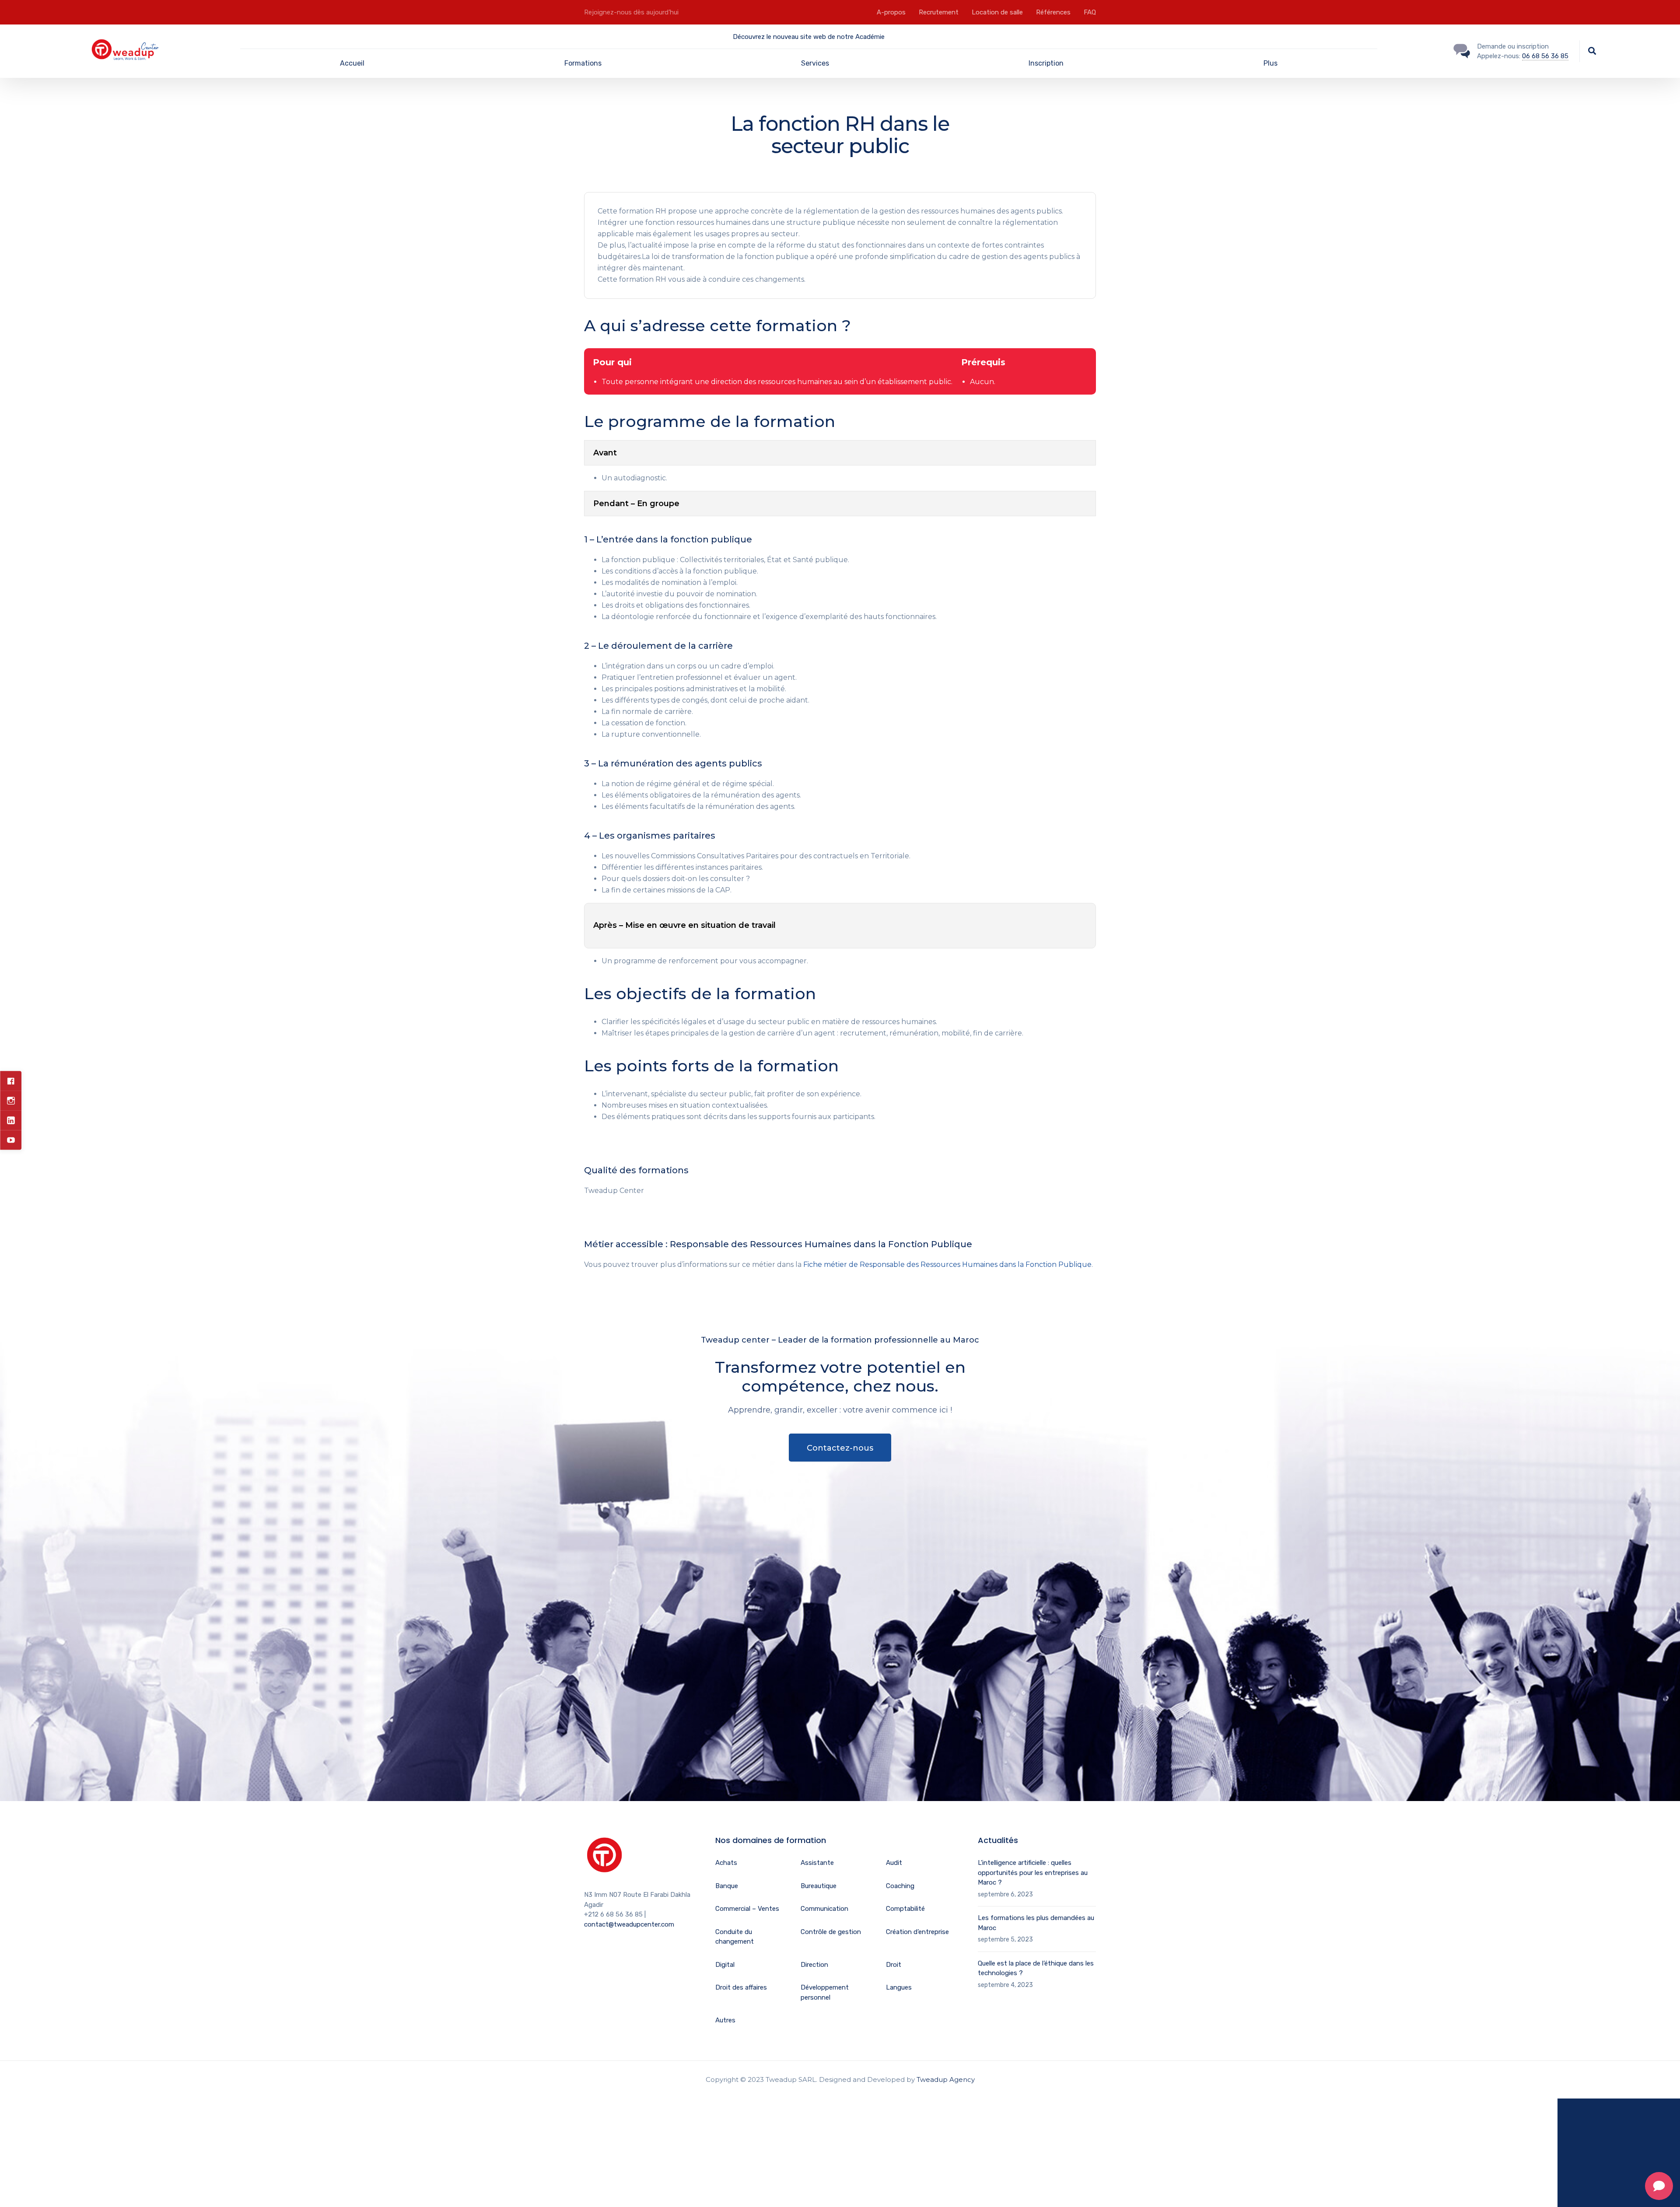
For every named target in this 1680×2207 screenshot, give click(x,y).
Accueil (352, 63)
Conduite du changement (735, 1937)
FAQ (1090, 12)
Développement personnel (825, 1992)
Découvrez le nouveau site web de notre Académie (809, 37)
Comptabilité (905, 1909)
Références (1053, 12)
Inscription (1046, 63)
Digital (725, 1965)
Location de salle (997, 12)
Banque (727, 1886)
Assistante (817, 1863)
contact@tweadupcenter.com (629, 1924)
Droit (894, 1965)
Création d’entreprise (917, 1932)
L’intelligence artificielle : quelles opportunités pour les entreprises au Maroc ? (1033, 1873)
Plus (1270, 63)
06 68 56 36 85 (1545, 56)
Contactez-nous (840, 1448)
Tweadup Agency (946, 2079)
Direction (814, 1965)
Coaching (900, 1886)
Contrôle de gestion (831, 1932)
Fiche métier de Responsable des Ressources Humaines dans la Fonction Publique (947, 1264)
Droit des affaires (741, 1987)
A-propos (891, 12)
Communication (824, 1909)
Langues (899, 1987)
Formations (583, 63)
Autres (725, 2020)
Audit (894, 1863)
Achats (726, 1863)
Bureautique (819, 1886)
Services (815, 63)
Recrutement (939, 12)
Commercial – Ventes (747, 1909)
